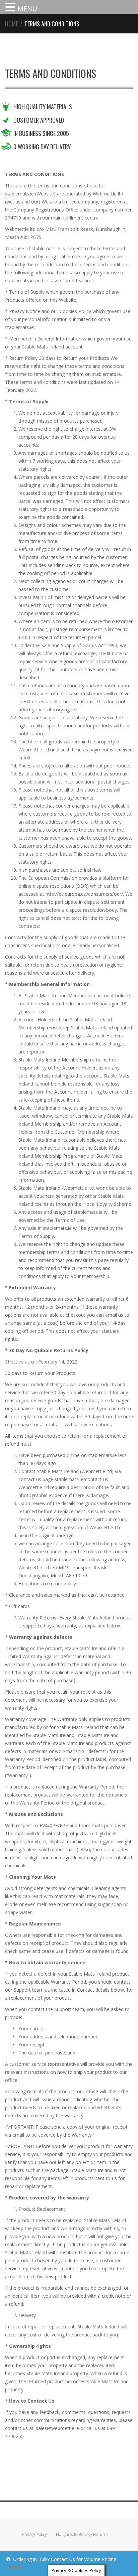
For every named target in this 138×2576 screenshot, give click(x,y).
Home (12, 24)
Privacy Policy (34, 2534)
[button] (11, 8)
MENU (27, 9)
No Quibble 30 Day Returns (82, 2534)
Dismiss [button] (15, 2567)
